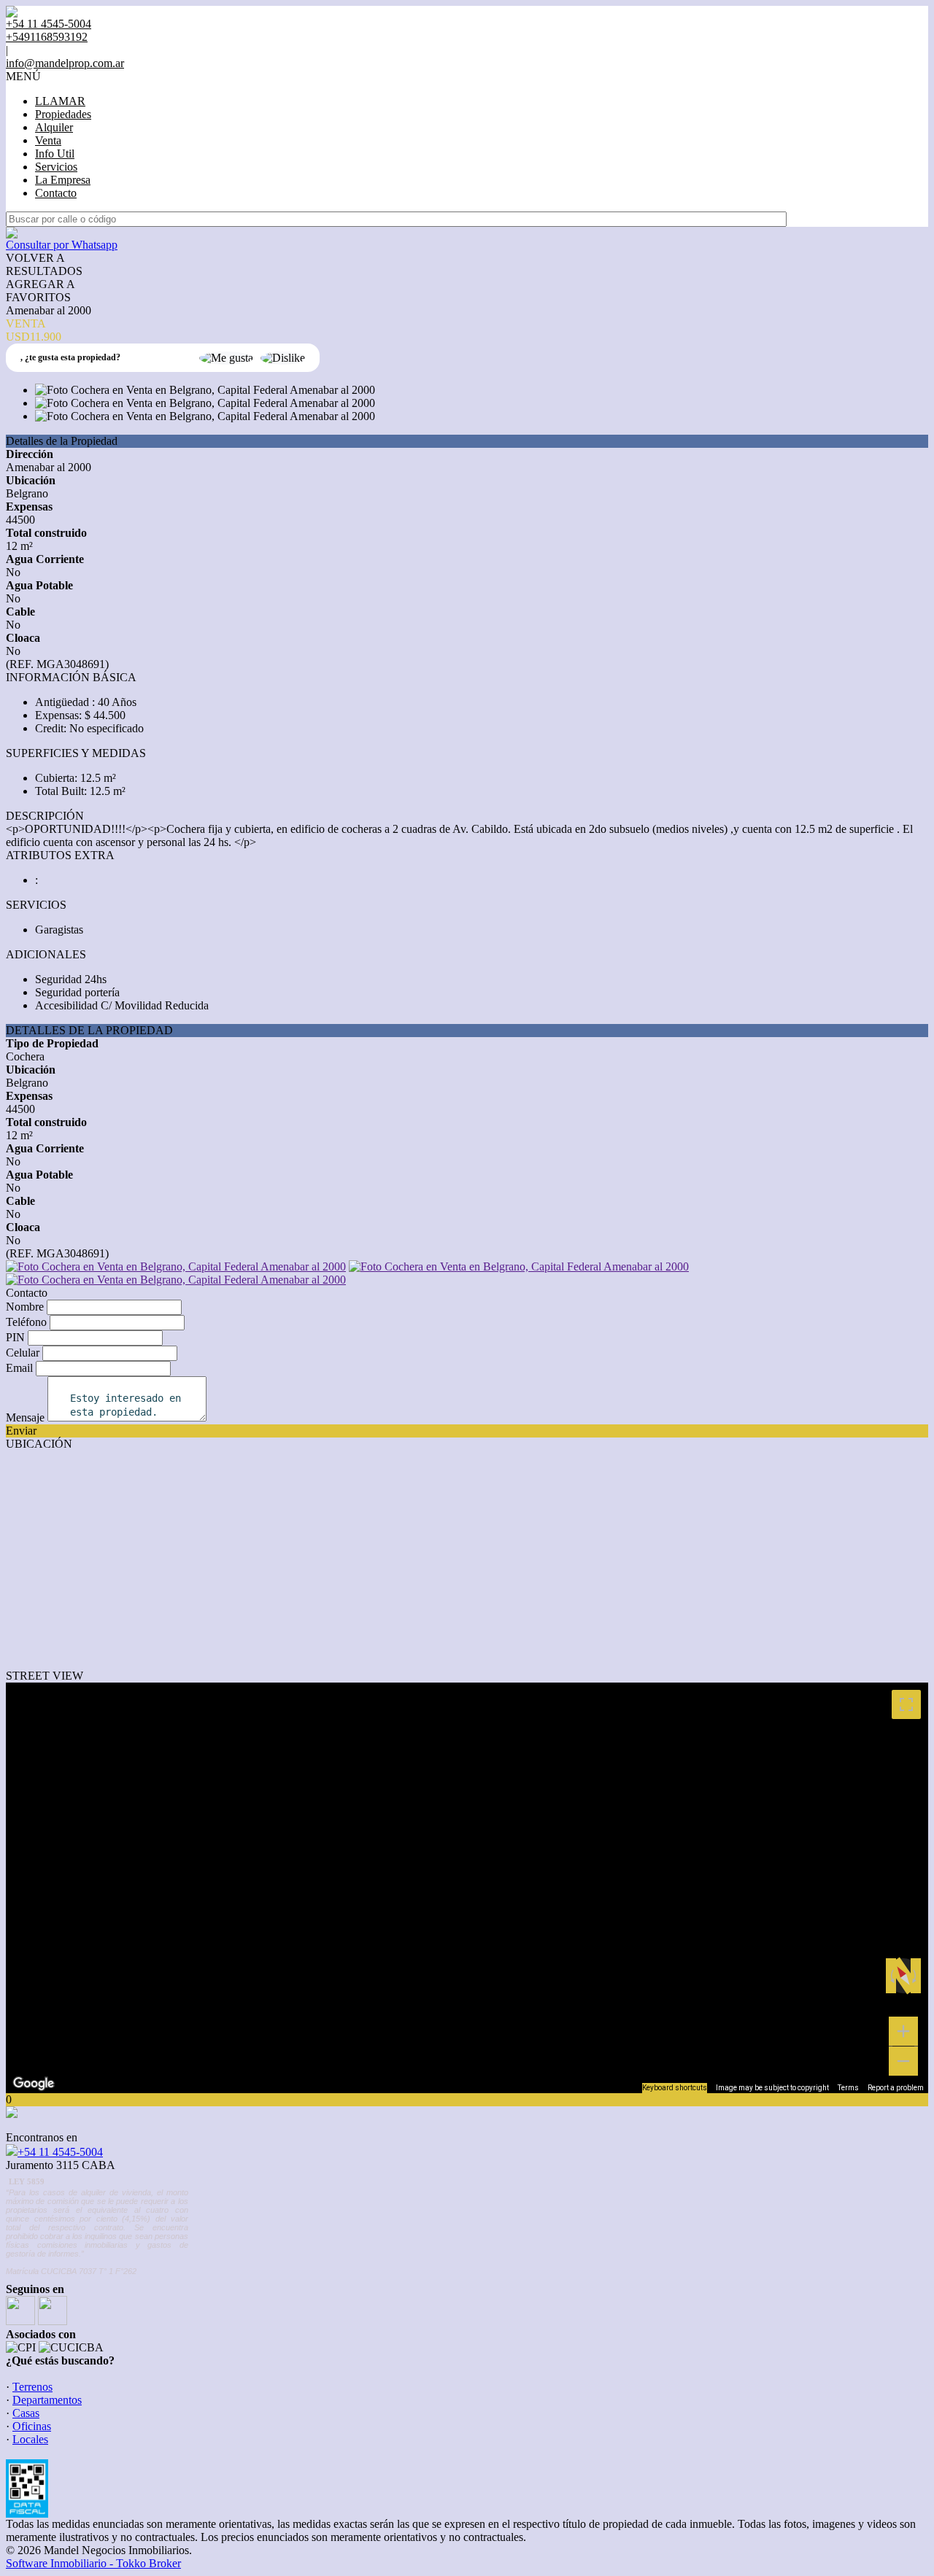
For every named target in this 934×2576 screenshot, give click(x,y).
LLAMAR (60, 101)
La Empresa (63, 180)
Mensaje (25, 1417)
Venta (48, 140)
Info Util (55, 154)
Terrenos (32, 2387)
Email (19, 1368)
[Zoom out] (903, 2061)
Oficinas (32, 2426)
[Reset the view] (903, 1976)
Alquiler (54, 127)
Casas (26, 2413)
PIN (15, 1337)
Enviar (21, 1431)
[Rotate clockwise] (916, 1976)
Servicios (56, 167)
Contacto (56, 193)
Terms (848, 2088)
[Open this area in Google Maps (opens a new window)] (34, 2084)
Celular (23, 1353)
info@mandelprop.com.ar (65, 63)
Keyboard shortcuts (675, 2088)
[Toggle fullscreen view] (906, 1704)
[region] (467, 1888)
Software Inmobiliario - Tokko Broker (93, 2563)
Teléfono (26, 1322)
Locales (30, 2439)
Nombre (25, 1307)
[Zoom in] (903, 2031)
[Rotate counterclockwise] (891, 1976)
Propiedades (63, 114)
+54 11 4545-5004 (60, 2152)
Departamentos (47, 2400)
